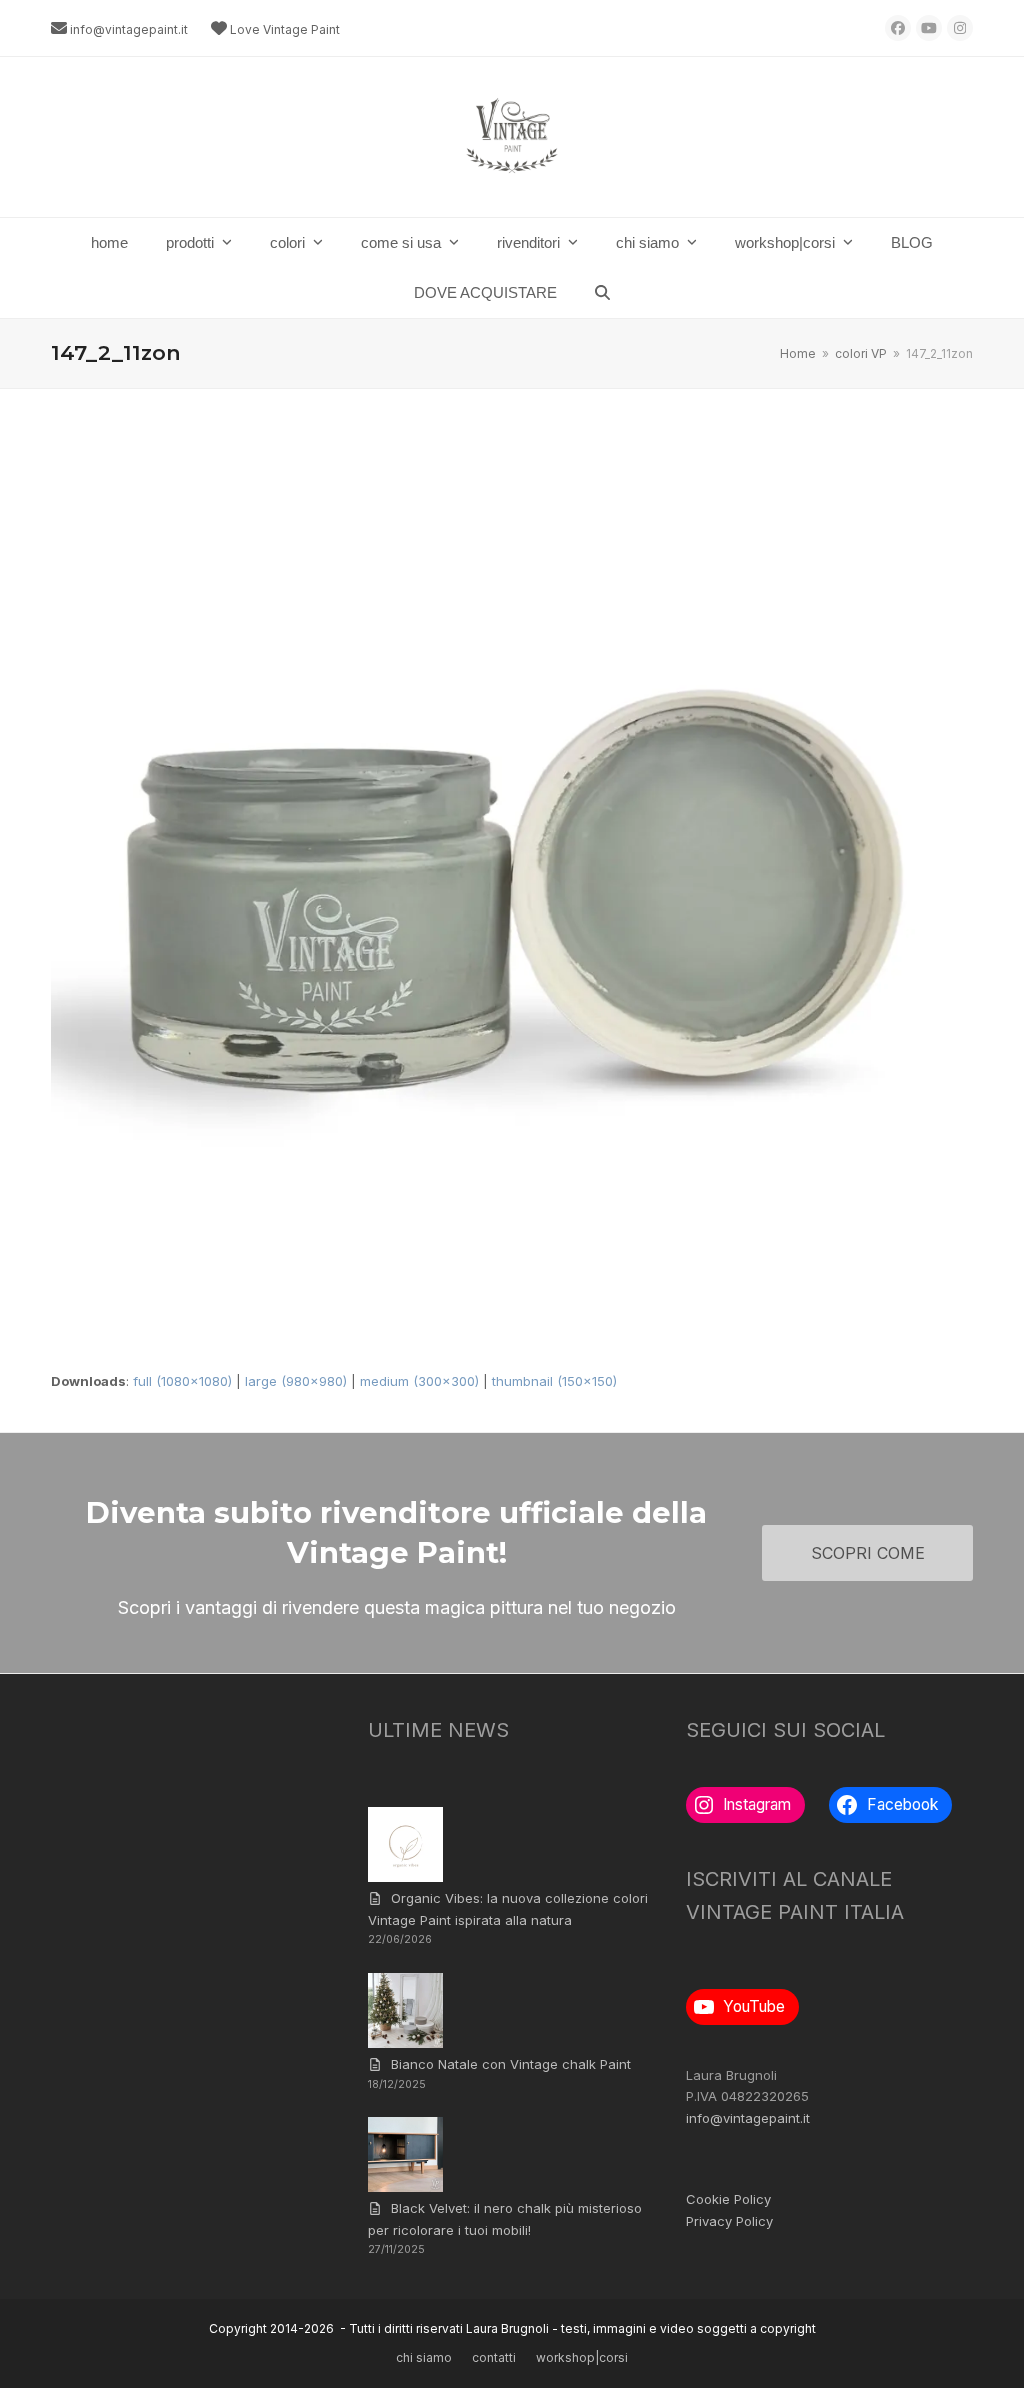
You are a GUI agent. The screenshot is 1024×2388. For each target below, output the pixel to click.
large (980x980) (296, 1381)
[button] (602, 293)
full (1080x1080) (182, 1381)
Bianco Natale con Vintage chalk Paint (511, 2064)
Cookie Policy (728, 2199)
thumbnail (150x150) (554, 1381)
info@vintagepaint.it (129, 29)
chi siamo (424, 2357)
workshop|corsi (582, 2357)
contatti (494, 2357)
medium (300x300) (419, 1381)
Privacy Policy (729, 2221)
